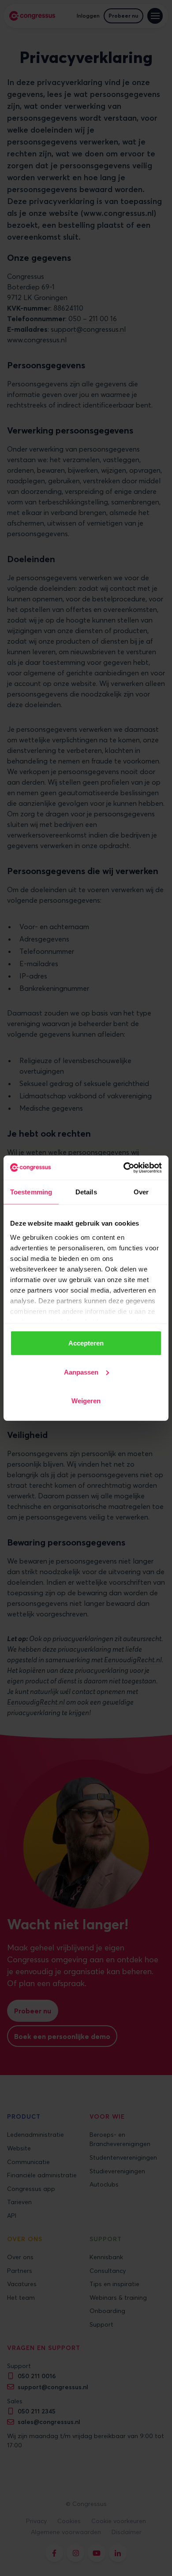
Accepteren (86, 1343)
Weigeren (86, 1401)
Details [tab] (86, 1192)
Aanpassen (81, 1372)
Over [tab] (141, 1192)
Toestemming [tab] (31, 1192)
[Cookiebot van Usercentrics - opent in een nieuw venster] (124, 1168)
